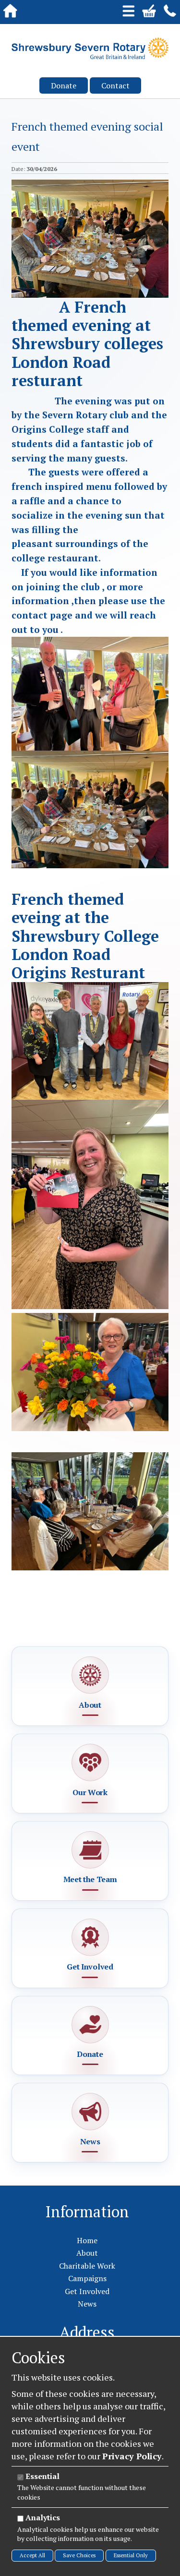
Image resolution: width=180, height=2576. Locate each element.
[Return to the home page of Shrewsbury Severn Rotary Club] (90, 48)
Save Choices (79, 2555)
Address (87, 2332)
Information (87, 2211)
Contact (115, 85)
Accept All (32, 2555)
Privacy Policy (132, 2456)
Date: (18, 169)
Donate (64, 85)
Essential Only (131, 2555)
